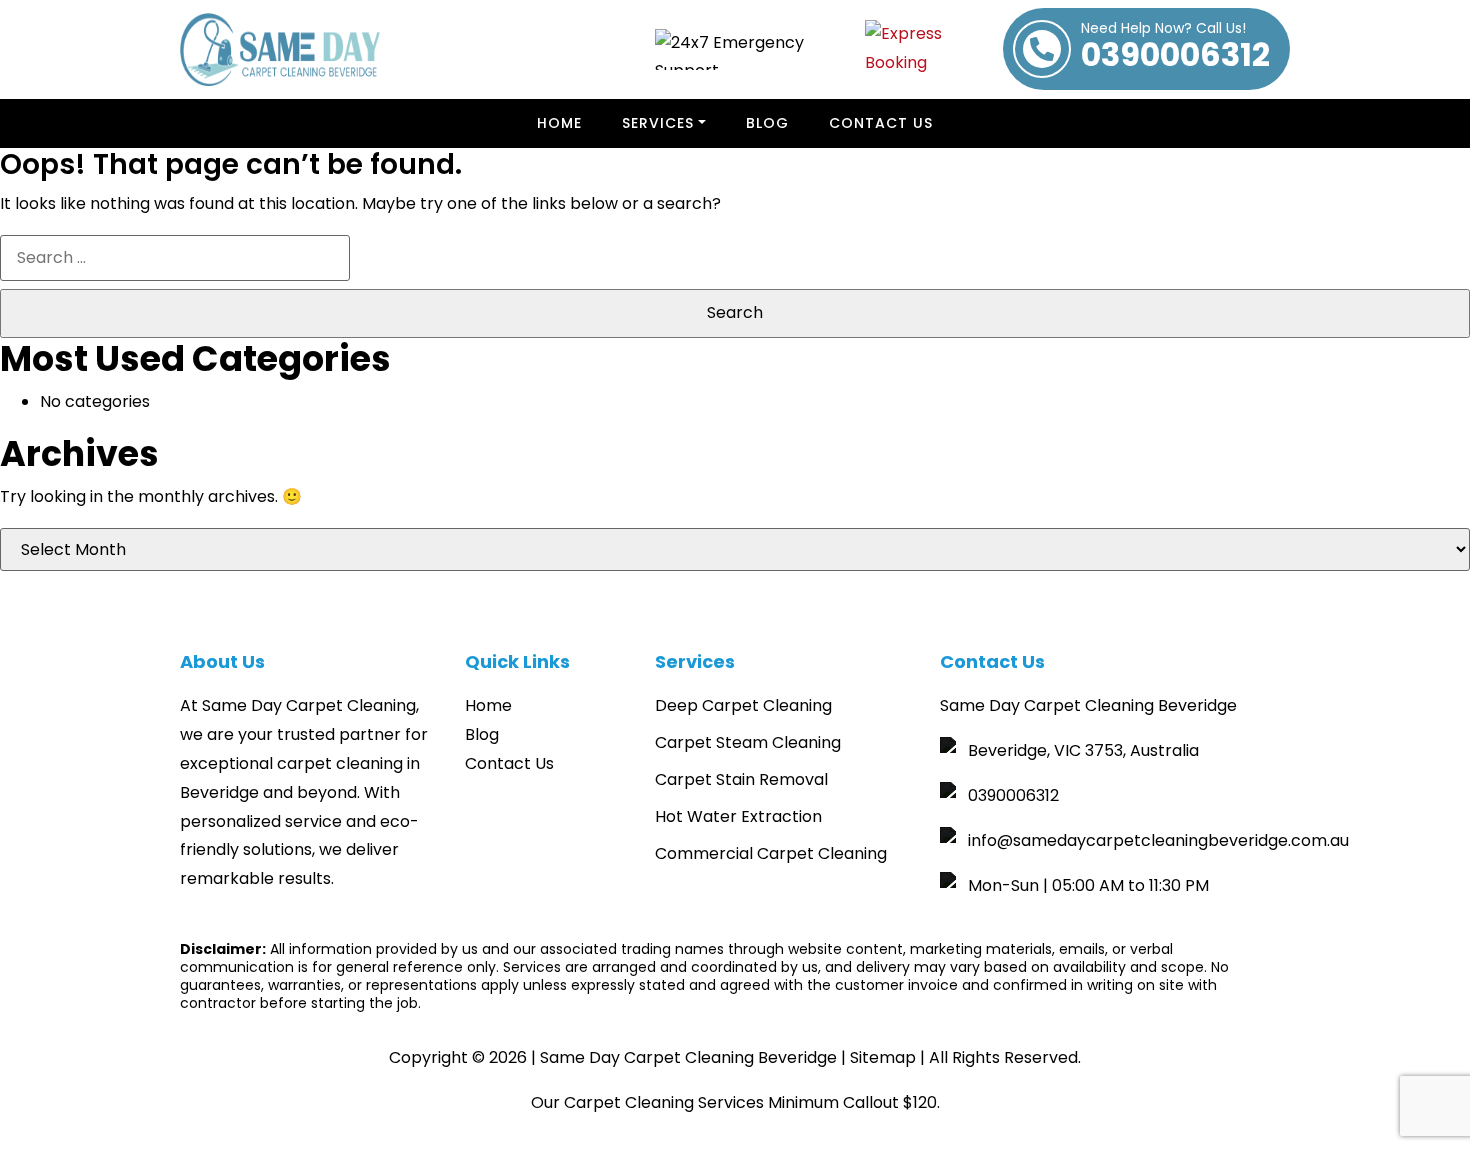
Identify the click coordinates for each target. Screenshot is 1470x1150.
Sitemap (883, 1057)
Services (658, 123)
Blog (767, 123)
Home (559, 123)
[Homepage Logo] (280, 49)
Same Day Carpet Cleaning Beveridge (688, 1057)
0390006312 (1175, 49)
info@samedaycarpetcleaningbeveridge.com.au (1158, 840)
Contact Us (881, 123)
